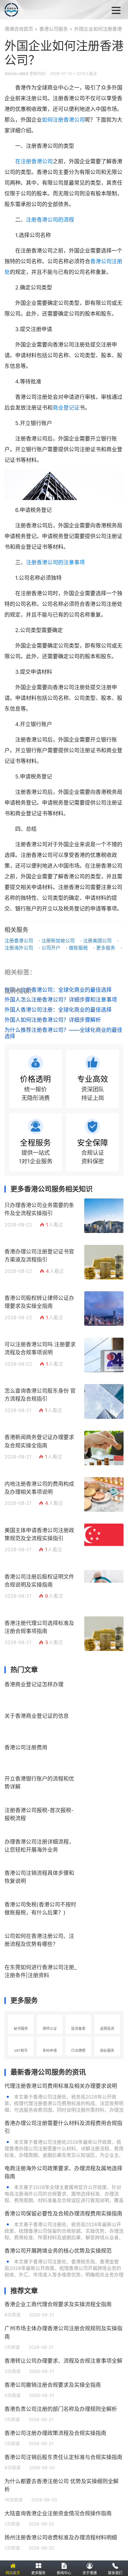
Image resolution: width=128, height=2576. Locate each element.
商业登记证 (66, 408)
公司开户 (51, 948)
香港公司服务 (54, 29)
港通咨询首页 (19, 29)
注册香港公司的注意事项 (55, 562)
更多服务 (106, 948)
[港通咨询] (36, 10)
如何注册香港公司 (63, 120)
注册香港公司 (19, 941)
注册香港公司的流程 (50, 220)
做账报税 (78, 948)
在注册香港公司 (34, 161)
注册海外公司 (19, 948)
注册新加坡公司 (58, 941)
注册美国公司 (97, 941)
